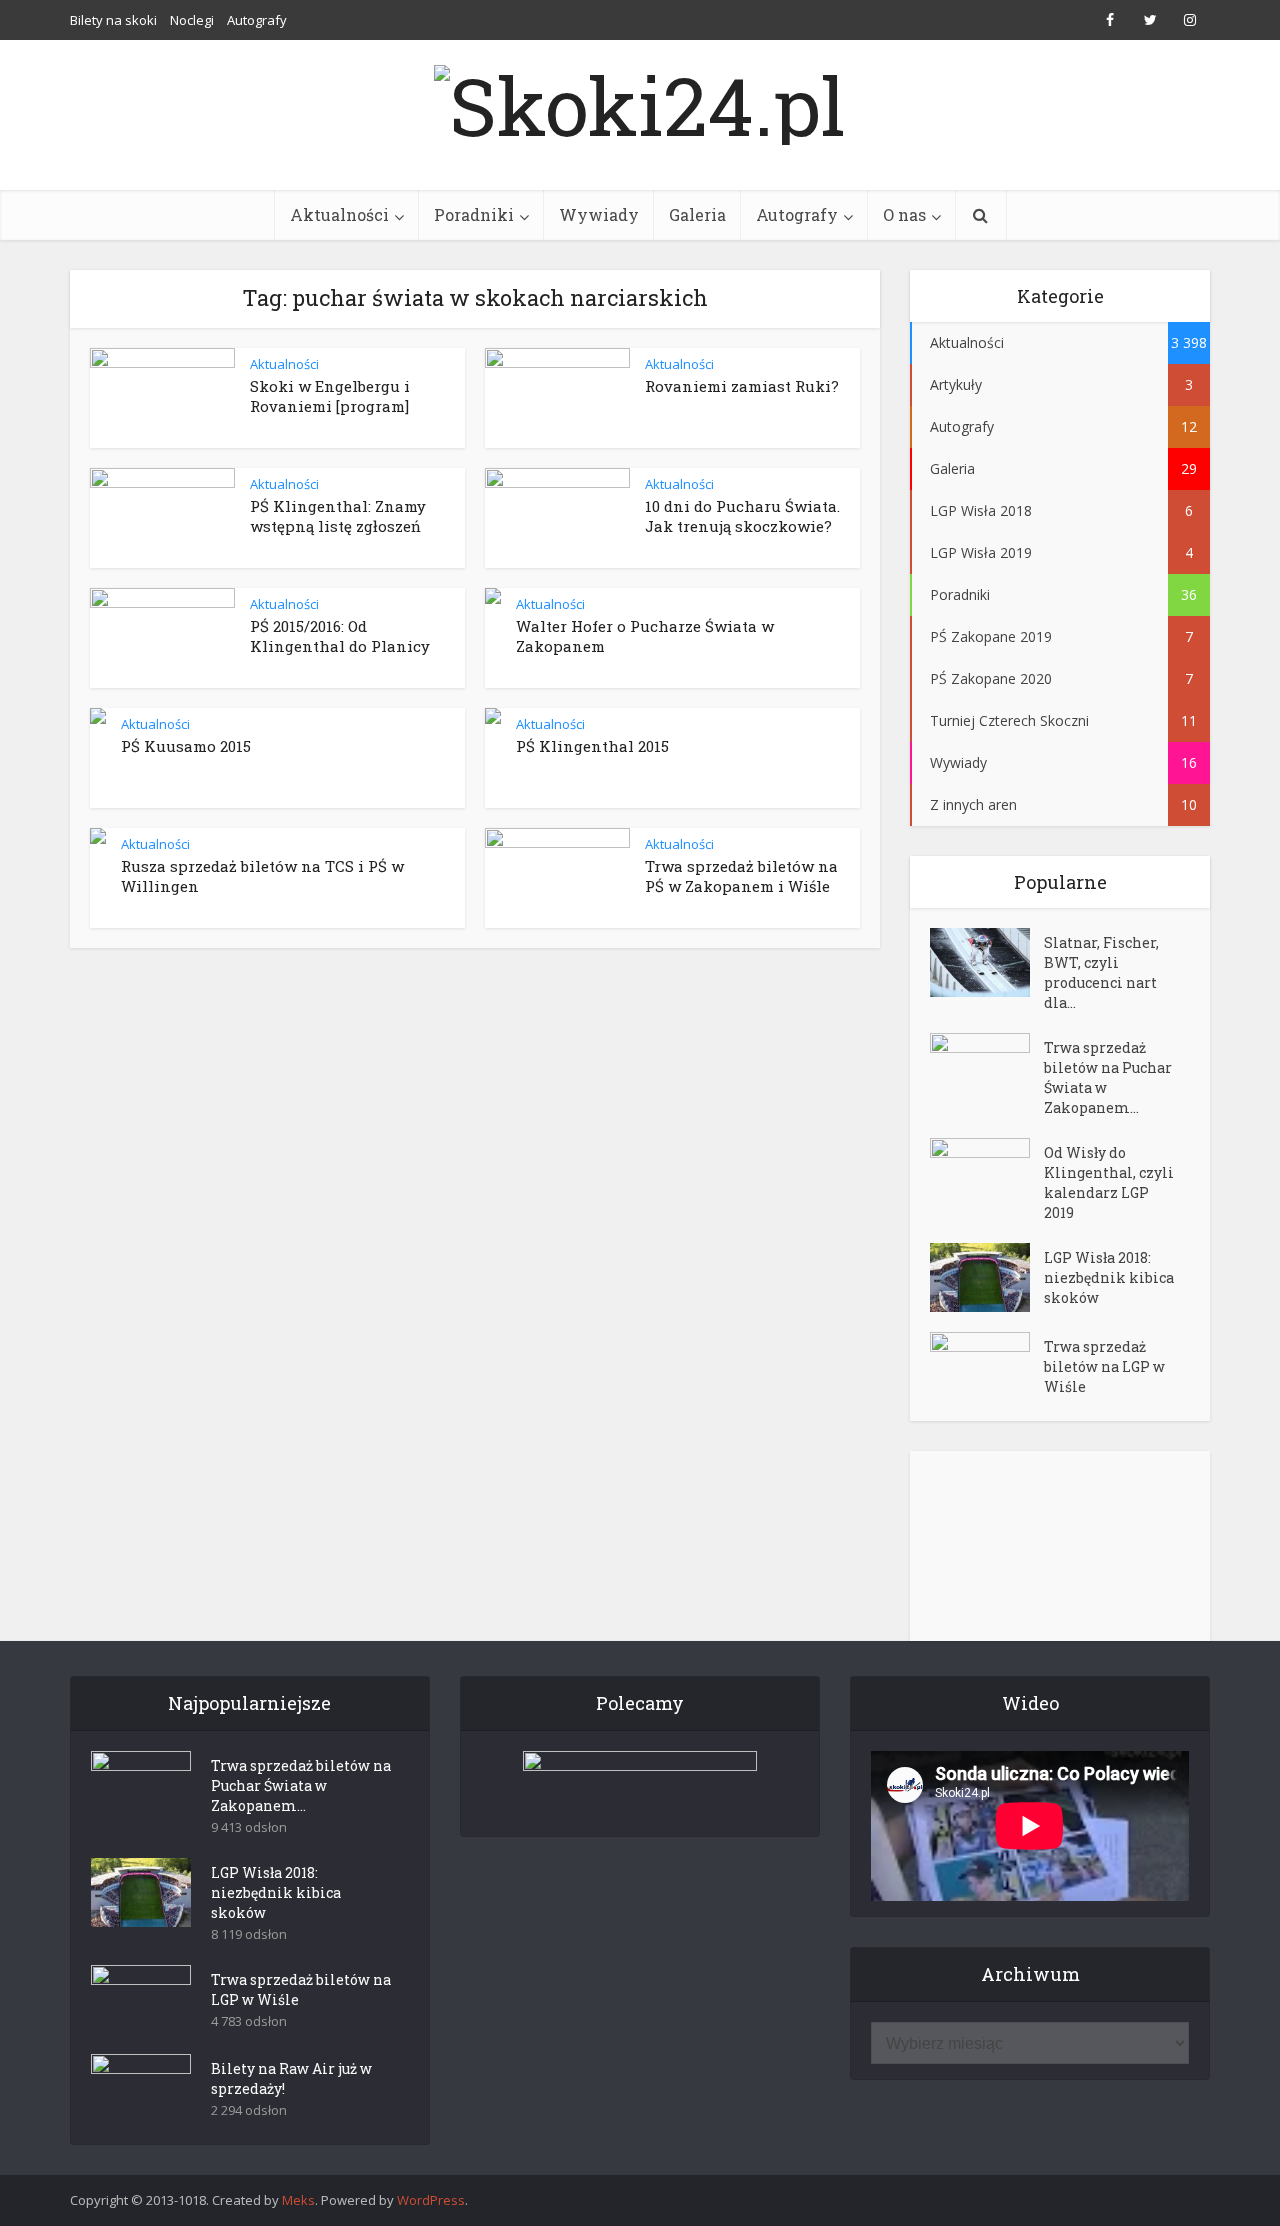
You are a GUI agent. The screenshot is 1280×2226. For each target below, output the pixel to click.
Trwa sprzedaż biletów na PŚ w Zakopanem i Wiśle (741, 876)
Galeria (697, 214)
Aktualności (339, 214)
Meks (298, 2200)
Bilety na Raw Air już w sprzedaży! (291, 2078)
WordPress (431, 2200)
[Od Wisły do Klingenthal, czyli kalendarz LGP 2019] (987, 1172)
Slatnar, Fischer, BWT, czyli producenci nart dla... (1101, 972)
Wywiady (599, 214)
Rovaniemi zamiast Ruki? (742, 386)
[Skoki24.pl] (640, 100)
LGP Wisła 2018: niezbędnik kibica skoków (1109, 1277)
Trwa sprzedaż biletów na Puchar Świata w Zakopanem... (1108, 1077)
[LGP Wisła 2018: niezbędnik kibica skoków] (987, 1277)
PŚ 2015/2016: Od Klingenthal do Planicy (340, 636)
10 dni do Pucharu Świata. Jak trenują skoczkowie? (742, 516)
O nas (904, 214)
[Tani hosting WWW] (640, 1781)
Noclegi (192, 20)
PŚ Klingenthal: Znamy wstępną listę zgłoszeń (338, 516)
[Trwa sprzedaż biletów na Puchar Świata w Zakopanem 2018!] (987, 1067)
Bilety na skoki (113, 20)
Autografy (257, 20)
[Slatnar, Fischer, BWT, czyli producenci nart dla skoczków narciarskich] (987, 962)
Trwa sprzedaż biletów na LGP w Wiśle (1104, 1366)
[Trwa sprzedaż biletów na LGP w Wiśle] (987, 1366)
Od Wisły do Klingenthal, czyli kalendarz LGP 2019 (1109, 1182)
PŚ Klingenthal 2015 (592, 746)
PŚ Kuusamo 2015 (186, 746)
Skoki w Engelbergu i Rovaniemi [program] (330, 396)
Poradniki (474, 214)
